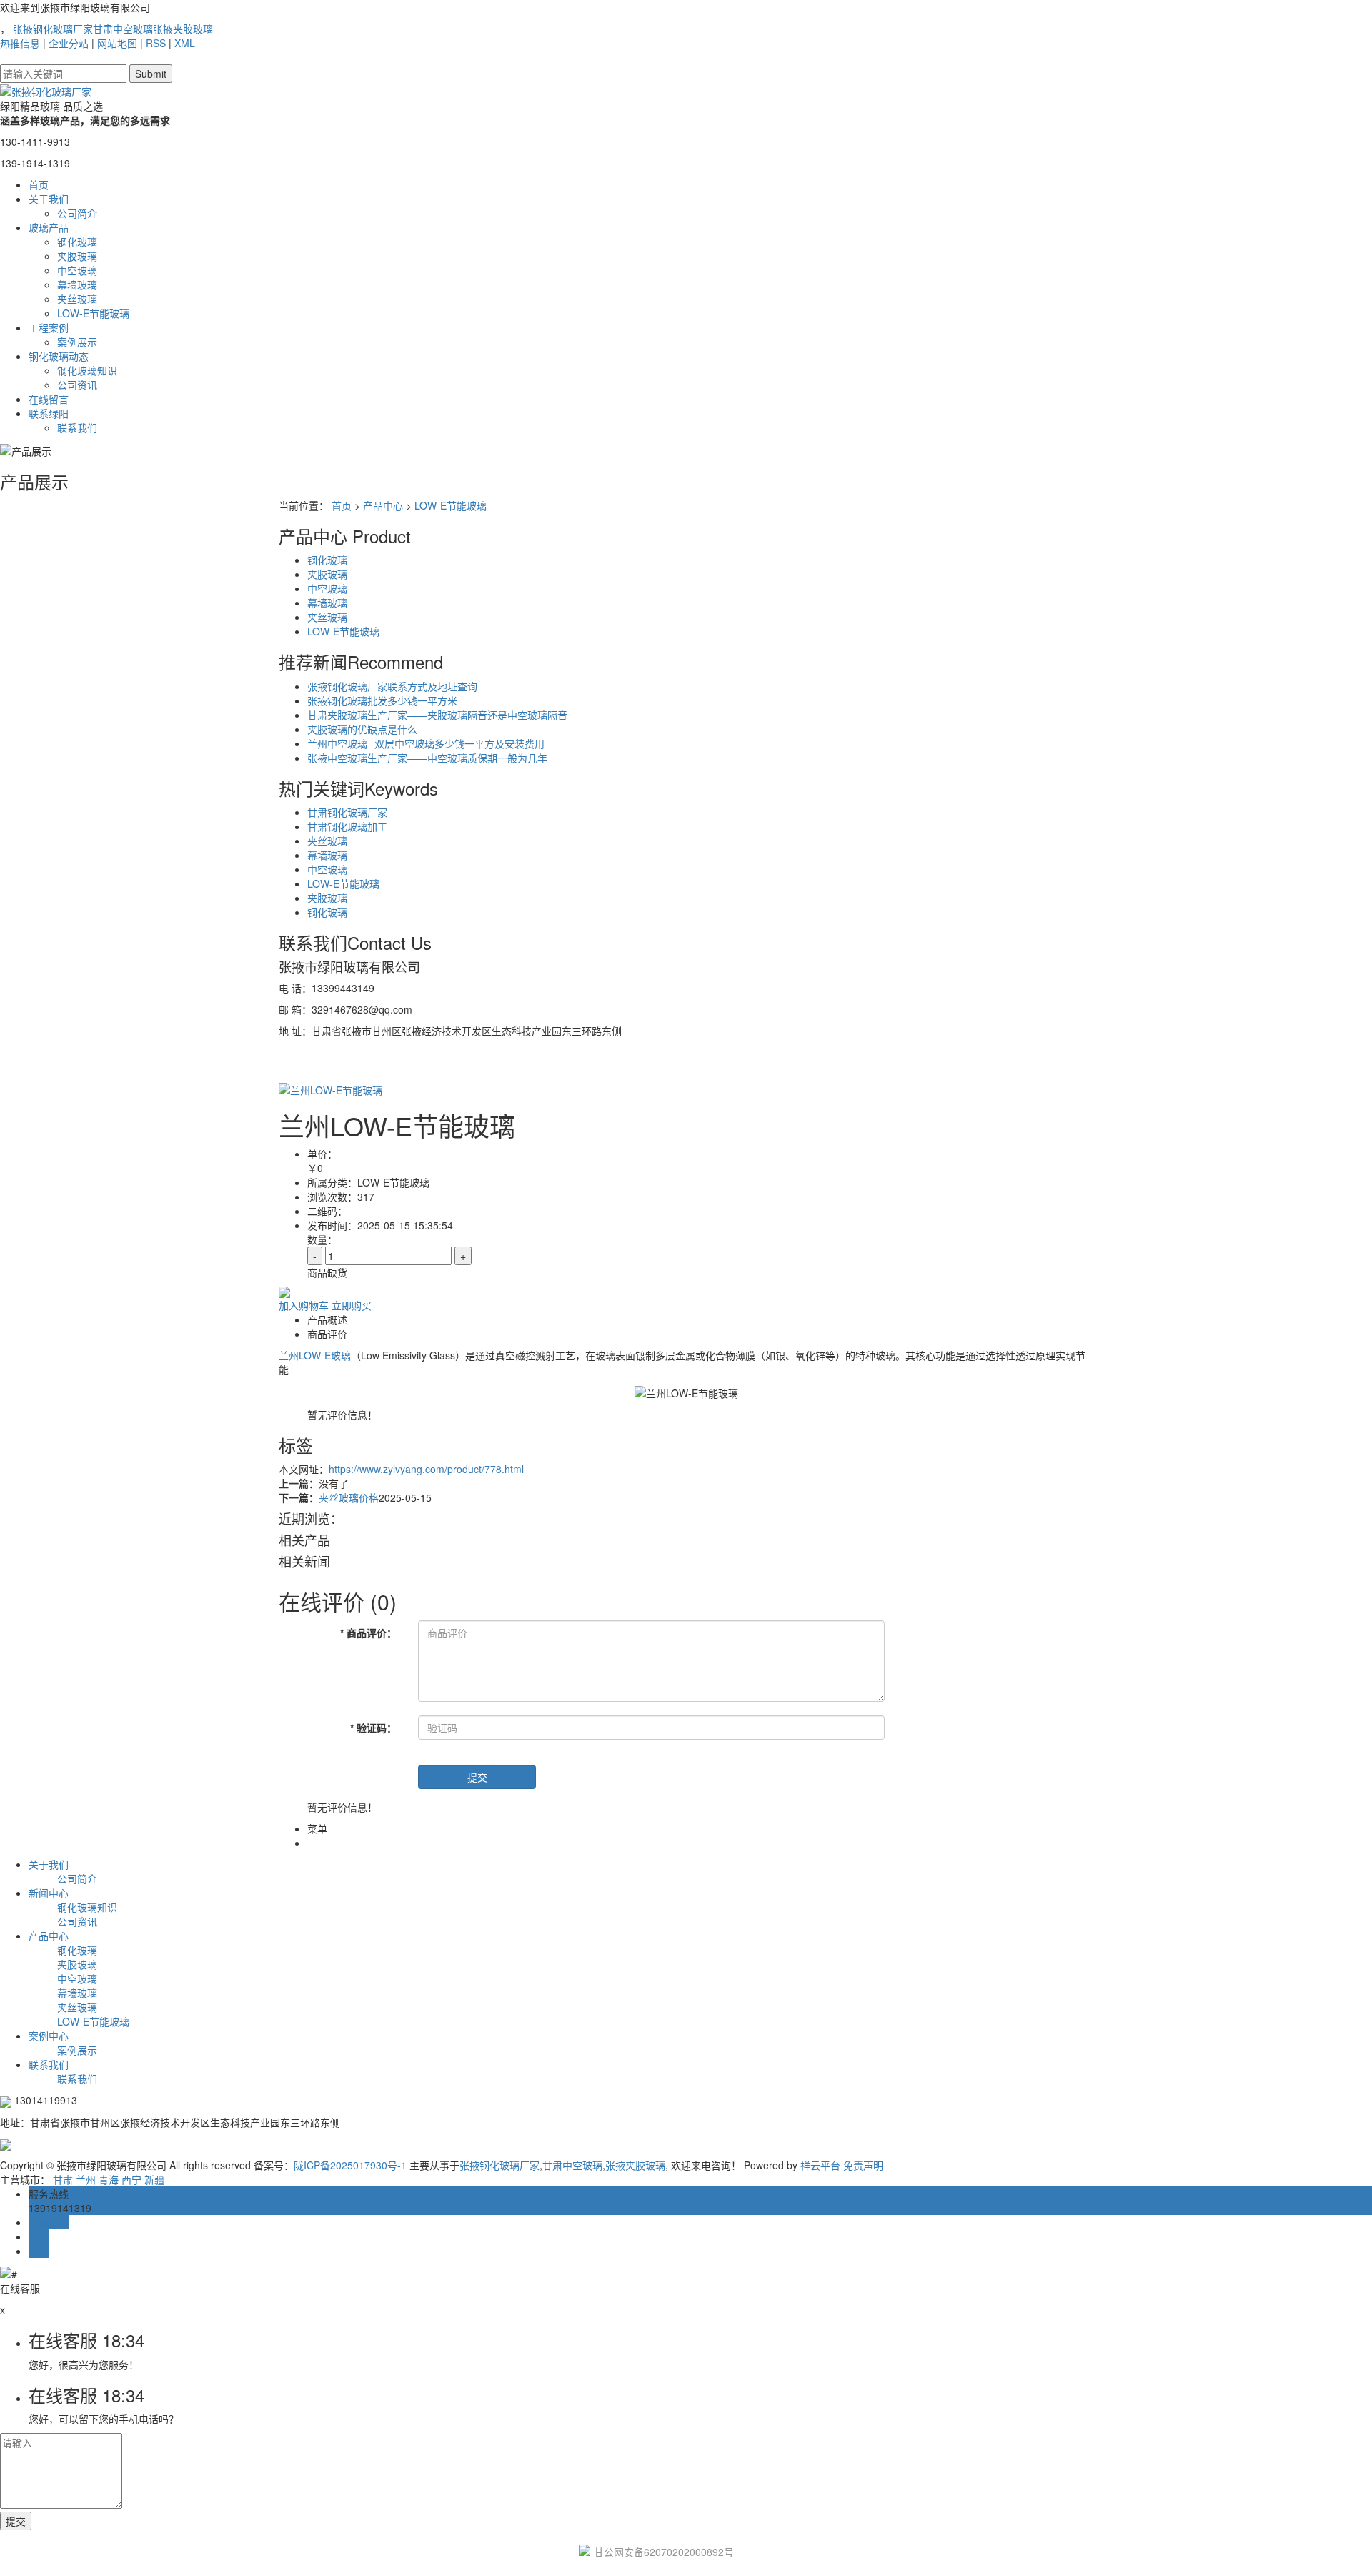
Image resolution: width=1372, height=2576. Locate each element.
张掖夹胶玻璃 (183, 29)
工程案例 (49, 327)
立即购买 (352, 1305)
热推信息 (20, 43)
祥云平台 (820, 2165)
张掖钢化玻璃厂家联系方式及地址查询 (392, 686)
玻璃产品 (49, 227)
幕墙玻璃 (77, 284)
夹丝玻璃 (77, 299)
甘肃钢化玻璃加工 (347, 826)
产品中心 (383, 505)
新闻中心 (49, 1893)
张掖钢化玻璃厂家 (53, 29)
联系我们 (77, 427)
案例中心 (49, 2036)
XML (185, 43)
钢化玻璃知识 (87, 370)
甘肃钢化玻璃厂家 (347, 812)
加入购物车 (304, 1305)
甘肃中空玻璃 (123, 29)
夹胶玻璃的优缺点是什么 (362, 729)
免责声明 (863, 2165)
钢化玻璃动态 (59, 356)
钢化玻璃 (77, 242)
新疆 (154, 2179)
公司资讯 (77, 385)
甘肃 (63, 2179)
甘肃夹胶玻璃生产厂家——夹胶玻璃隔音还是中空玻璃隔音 (437, 715)
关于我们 (49, 199)
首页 (39, 184)
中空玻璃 (77, 270)
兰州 (86, 2179)
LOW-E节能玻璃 (93, 313)
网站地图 (117, 43)
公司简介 (77, 213)
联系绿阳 (49, 413)
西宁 (131, 2179)
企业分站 (69, 43)
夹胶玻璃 (77, 256)
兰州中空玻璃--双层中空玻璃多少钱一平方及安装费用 (426, 743)
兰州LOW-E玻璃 (315, 1355)
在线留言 (49, 399)
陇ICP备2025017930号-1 (350, 2165)
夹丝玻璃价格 (349, 1497)
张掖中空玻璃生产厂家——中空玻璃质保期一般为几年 (427, 758)
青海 (109, 2179)
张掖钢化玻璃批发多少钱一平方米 (382, 700)
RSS (156, 43)
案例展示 (77, 342)
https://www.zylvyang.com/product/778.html (426, 1469)
